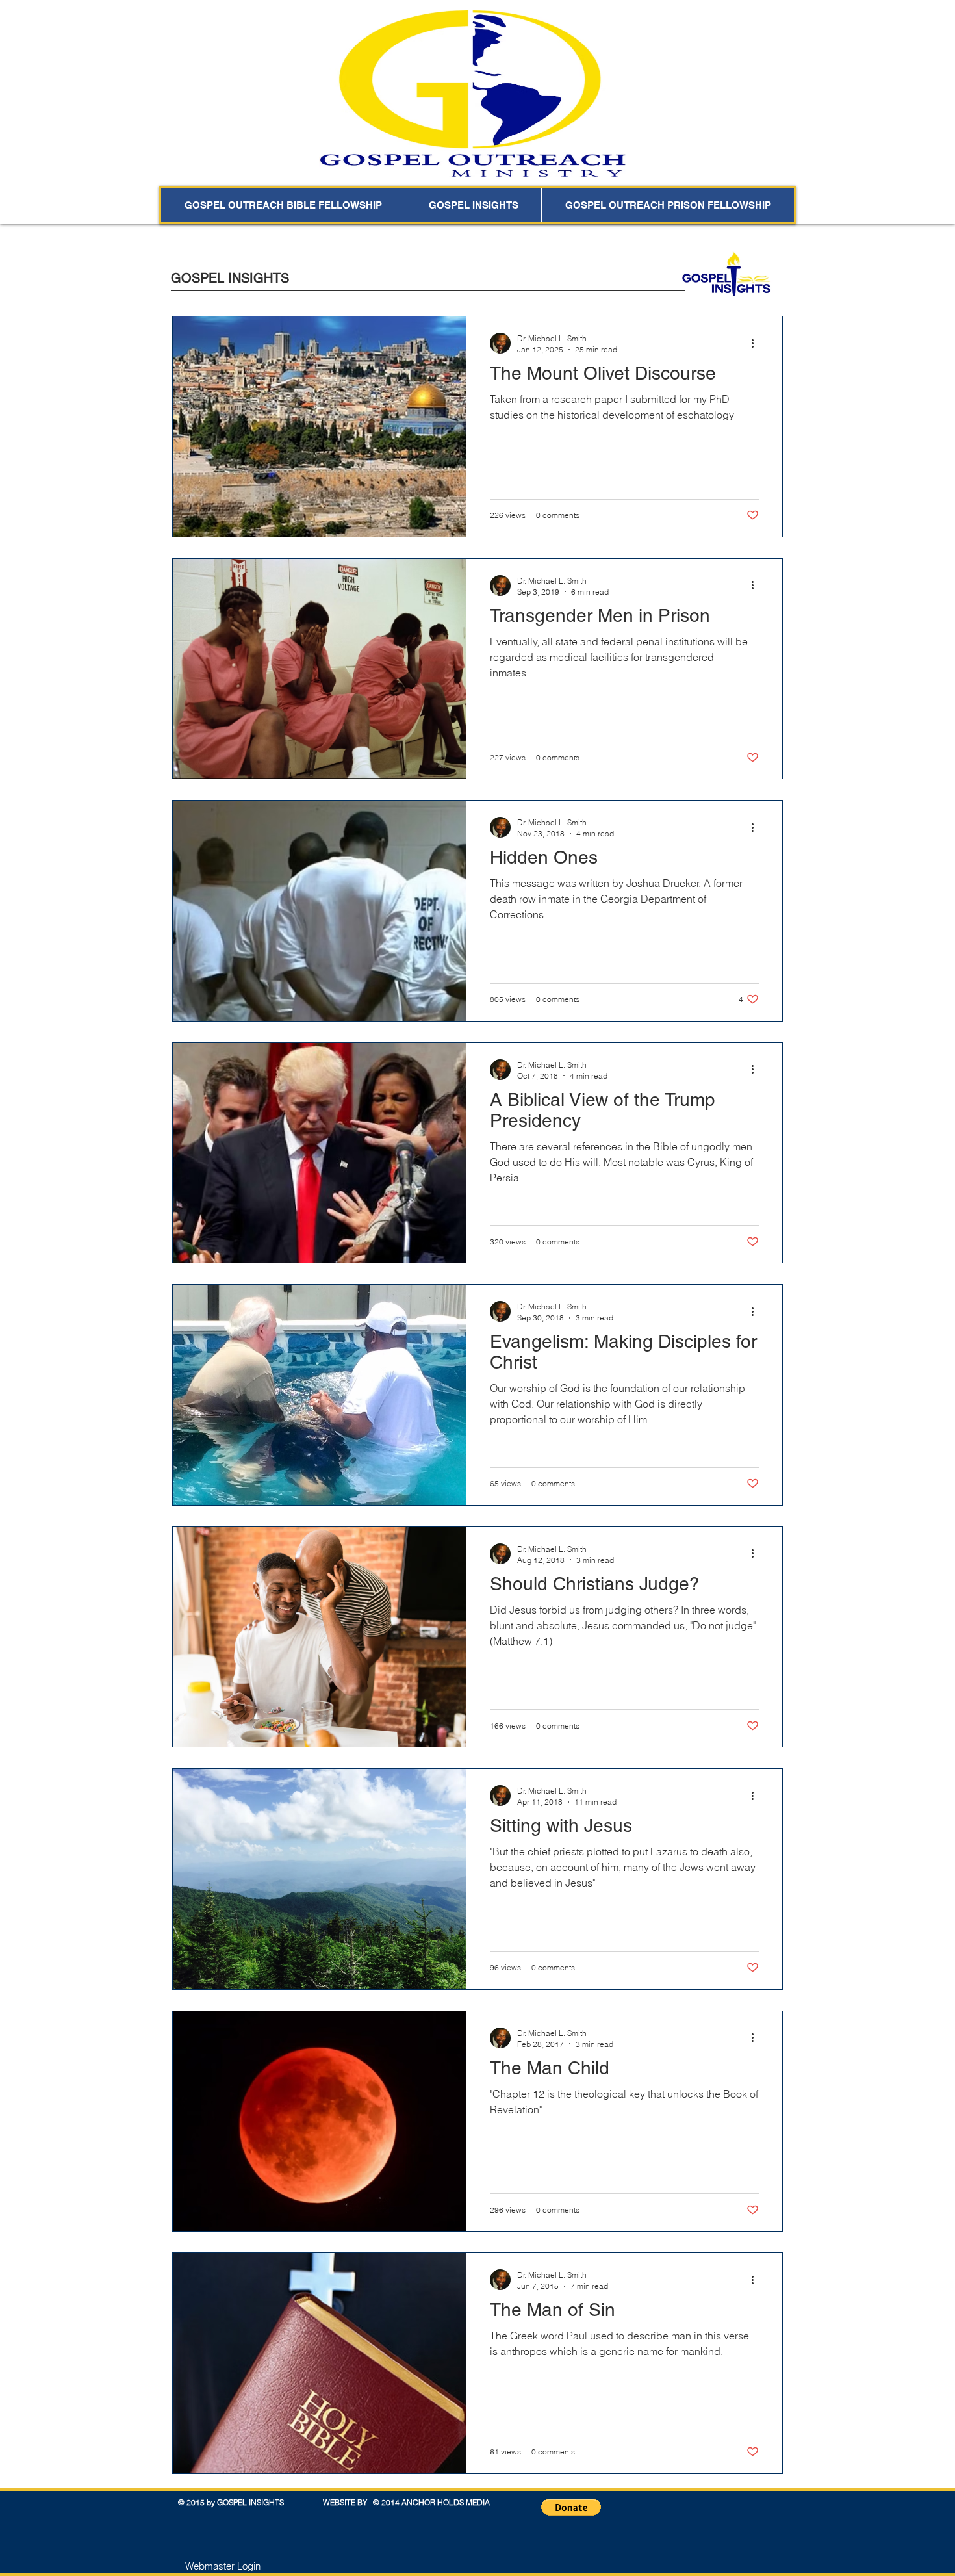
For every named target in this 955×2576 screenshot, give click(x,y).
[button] (571, 2507)
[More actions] (757, 343)
